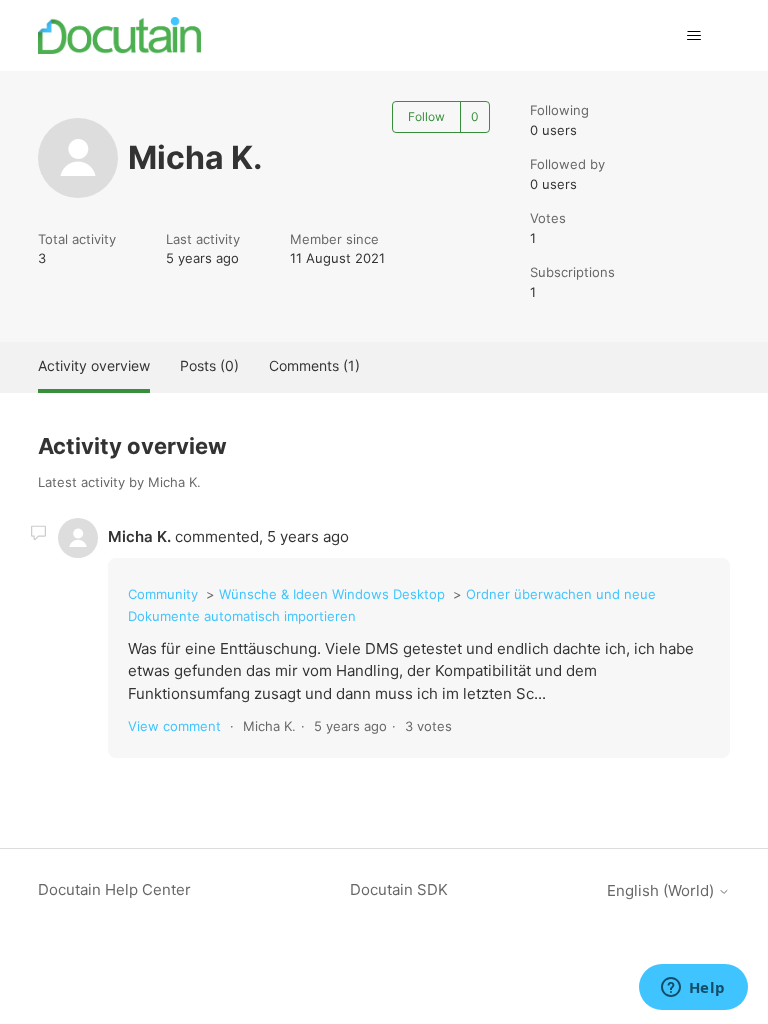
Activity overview (94, 365)
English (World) (662, 890)
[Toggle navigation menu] (694, 36)
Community (163, 594)
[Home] (119, 35)
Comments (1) (314, 365)
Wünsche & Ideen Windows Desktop (332, 594)
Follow (426, 116)
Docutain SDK (399, 889)
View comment (174, 726)
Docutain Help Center (114, 889)
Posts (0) (209, 365)
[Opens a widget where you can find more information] (693, 989)
